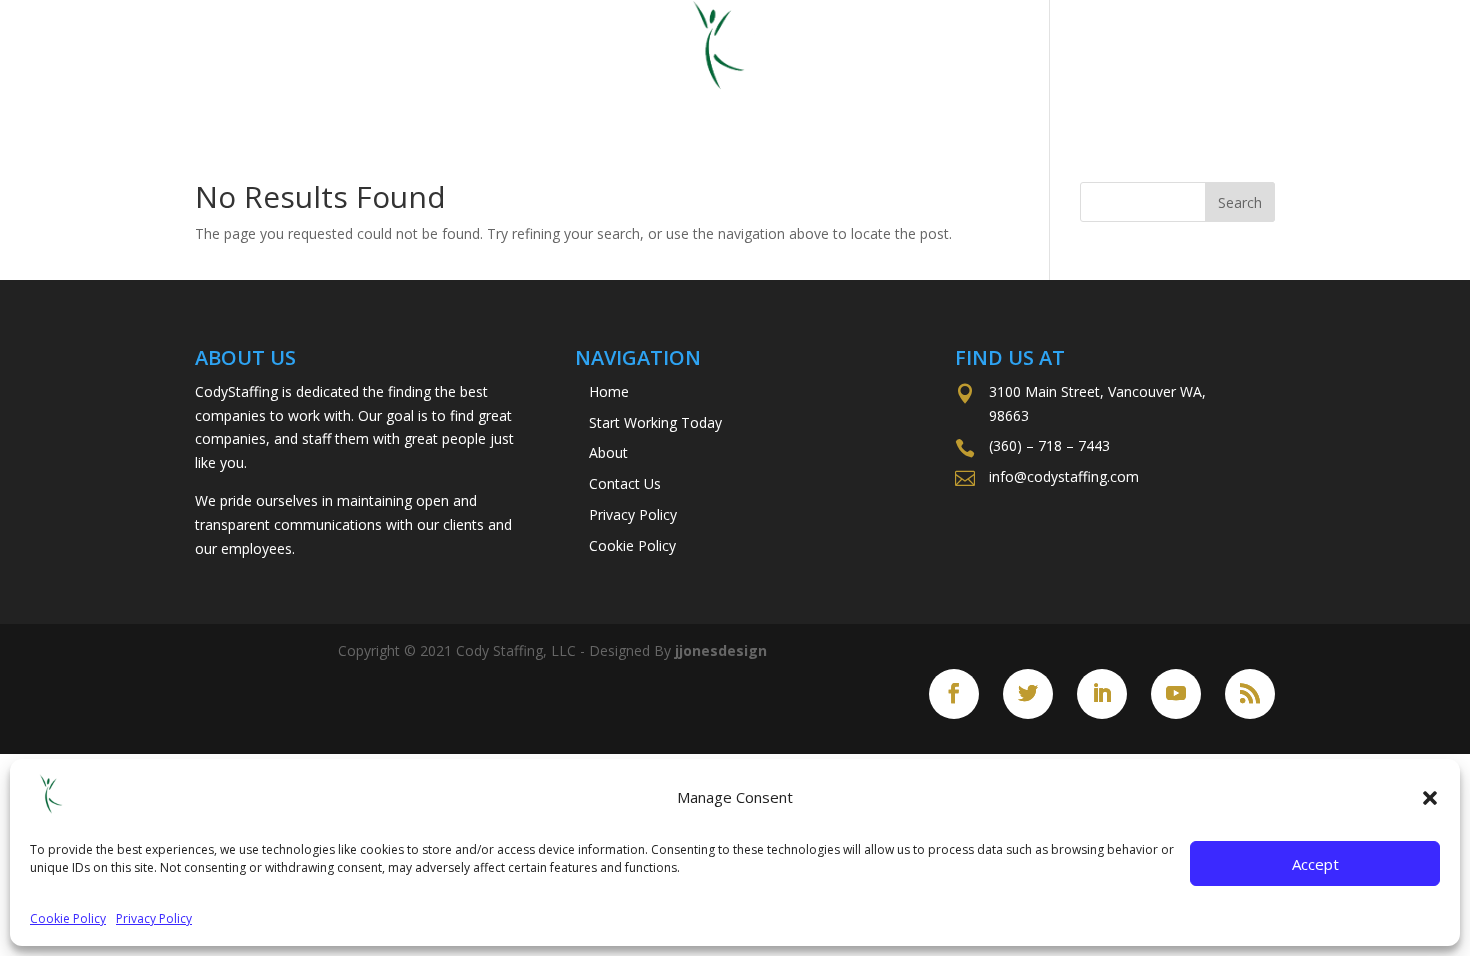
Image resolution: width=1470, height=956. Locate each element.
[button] (1430, 798)
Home (473, 103)
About (837, 103)
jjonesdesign (721, 650)
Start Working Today (653, 103)
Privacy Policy (154, 918)
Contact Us (963, 103)
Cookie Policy (68, 918)
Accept (1315, 864)
